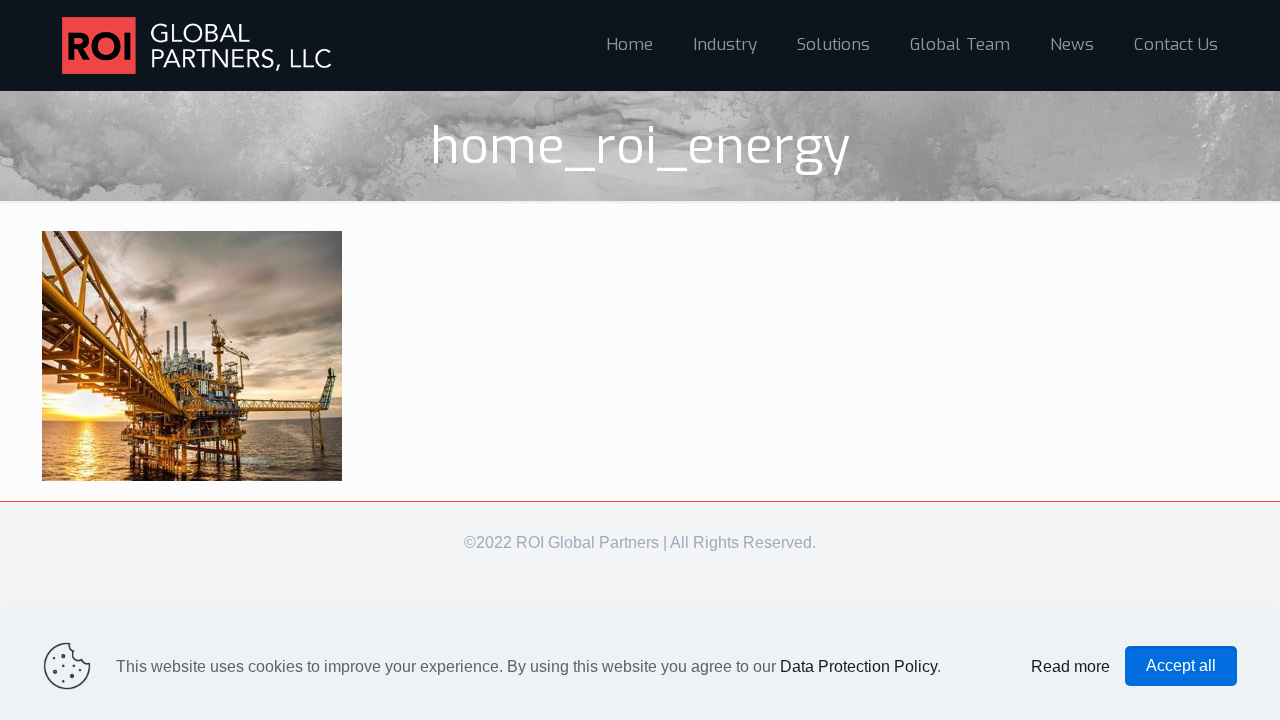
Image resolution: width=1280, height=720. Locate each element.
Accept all (1181, 665)
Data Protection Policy (858, 666)
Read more (1070, 666)
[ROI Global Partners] (197, 45)
